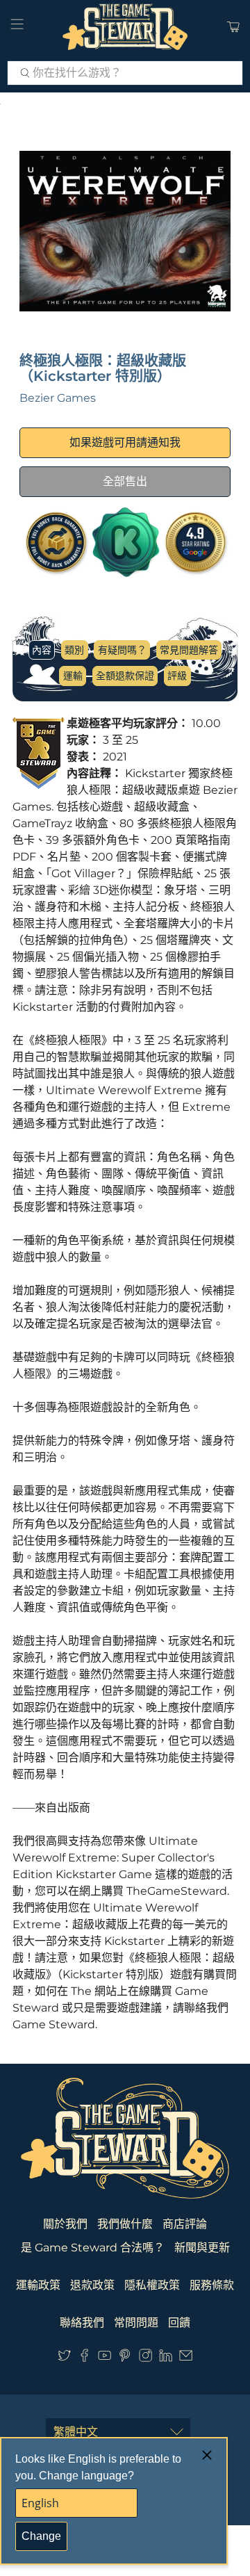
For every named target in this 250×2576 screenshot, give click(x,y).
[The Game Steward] (125, 27)
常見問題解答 (189, 650)
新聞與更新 (202, 2248)
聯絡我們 (82, 2323)
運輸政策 (38, 2285)
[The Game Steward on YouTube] (105, 2358)
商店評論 (185, 2224)
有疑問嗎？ (122, 650)
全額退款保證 (125, 676)
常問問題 (136, 2323)
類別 (74, 650)
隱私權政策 (152, 2285)
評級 (177, 676)
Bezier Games (58, 398)
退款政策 (92, 2285)
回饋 (179, 2323)
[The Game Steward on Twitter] (64, 2358)
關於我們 (65, 2224)
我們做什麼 (125, 2224)
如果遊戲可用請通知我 (125, 442)
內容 (42, 650)
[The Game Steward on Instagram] (145, 2358)
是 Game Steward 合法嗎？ (93, 2248)
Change (41, 2536)
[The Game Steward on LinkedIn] (166, 2358)
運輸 (73, 676)
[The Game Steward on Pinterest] (125, 2358)
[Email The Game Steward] (186, 2358)
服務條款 (212, 2285)
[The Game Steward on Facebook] (84, 2358)
